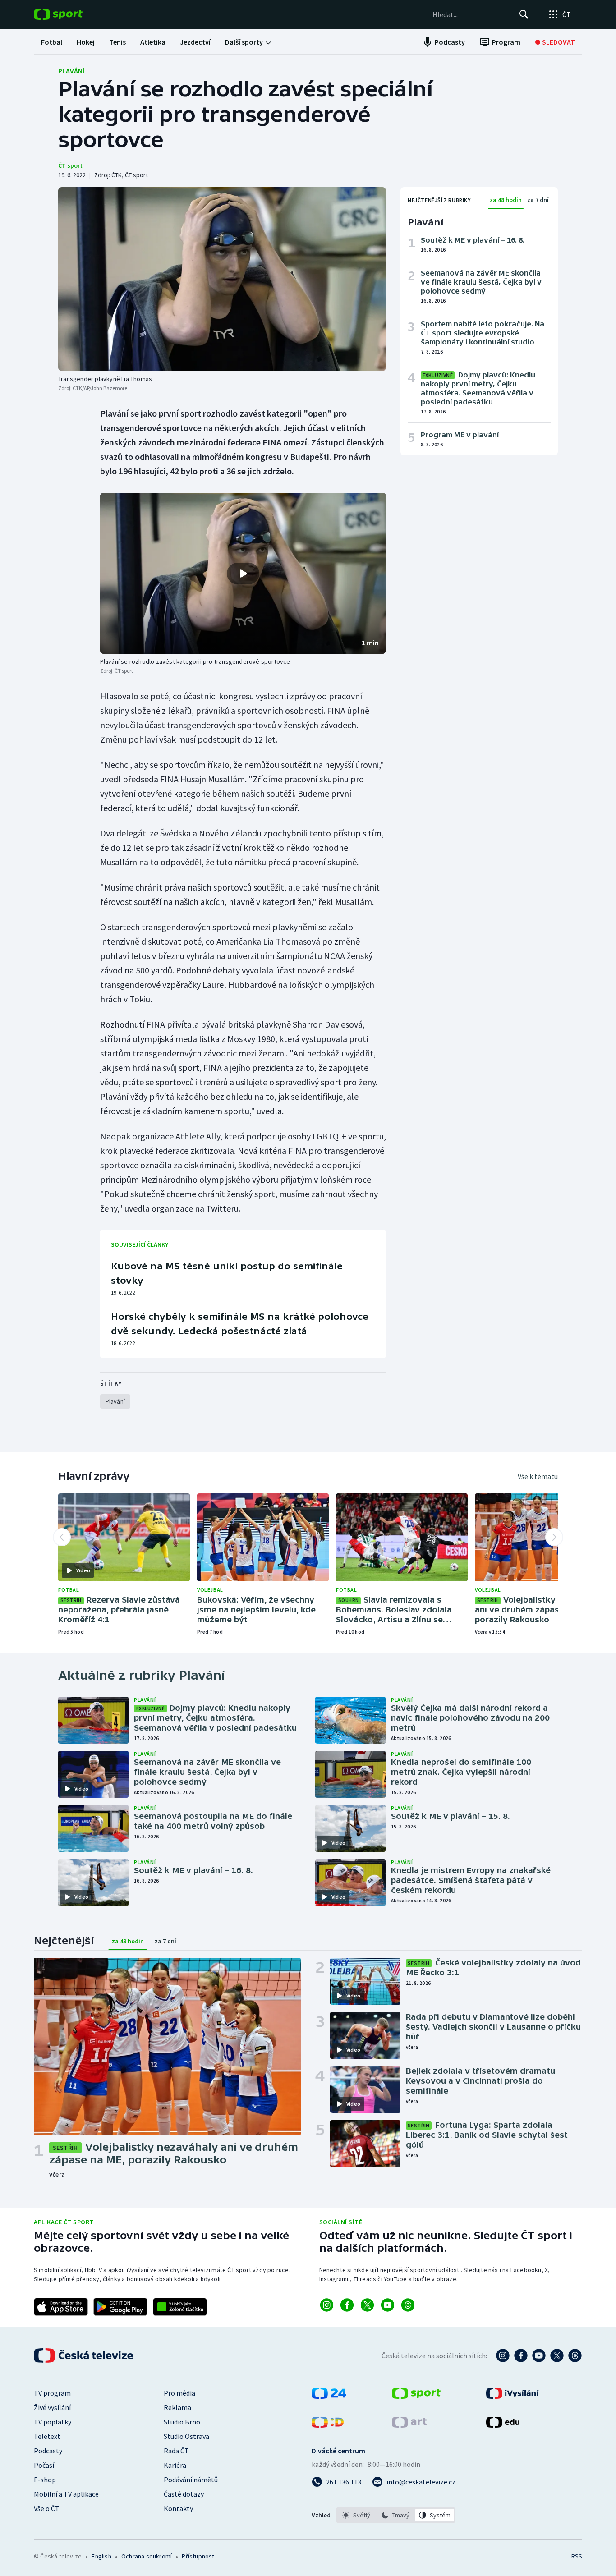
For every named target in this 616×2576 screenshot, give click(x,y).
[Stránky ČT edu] (503, 2425)
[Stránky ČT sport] (416, 2396)
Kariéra (175, 2465)
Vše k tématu (538, 1476)
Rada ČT (176, 2451)
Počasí (44, 2465)
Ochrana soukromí (147, 2556)
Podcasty (48, 2451)
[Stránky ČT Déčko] (328, 2425)
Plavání (71, 71)
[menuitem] (52, 42)
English (101, 2556)
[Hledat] (524, 14)
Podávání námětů (191, 2480)
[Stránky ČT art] (409, 2425)
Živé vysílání (52, 2407)
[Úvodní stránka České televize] (84, 2356)
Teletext (47, 2436)
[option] (356, 2515)
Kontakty (178, 2508)
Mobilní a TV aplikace (66, 2494)
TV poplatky (53, 2422)
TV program (52, 2393)
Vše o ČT (47, 2508)
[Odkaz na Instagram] (327, 2305)
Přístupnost (198, 2556)
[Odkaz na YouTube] (388, 2305)
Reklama (177, 2407)
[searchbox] (472, 14)
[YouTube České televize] (539, 2356)
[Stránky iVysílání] (513, 2396)
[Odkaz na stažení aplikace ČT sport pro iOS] (61, 2307)
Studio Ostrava (186, 2436)
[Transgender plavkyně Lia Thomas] (222, 279)
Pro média (179, 2393)
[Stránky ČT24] (329, 2396)
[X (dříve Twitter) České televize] (557, 2356)
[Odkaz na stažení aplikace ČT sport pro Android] (120, 2307)
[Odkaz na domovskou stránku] (72, 14)
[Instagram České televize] (503, 2356)
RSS (577, 2556)
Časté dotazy (184, 2494)
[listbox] (396, 2515)
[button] (243, 573)
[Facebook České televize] (521, 2356)
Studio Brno (182, 2422)
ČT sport (70, 165)
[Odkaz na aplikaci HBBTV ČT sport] (180, 2307)
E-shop (45, 2480)
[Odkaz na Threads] (408, 2305)
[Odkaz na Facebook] (347, 2305)
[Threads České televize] (575, 2356)
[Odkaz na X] (367, 2305)
